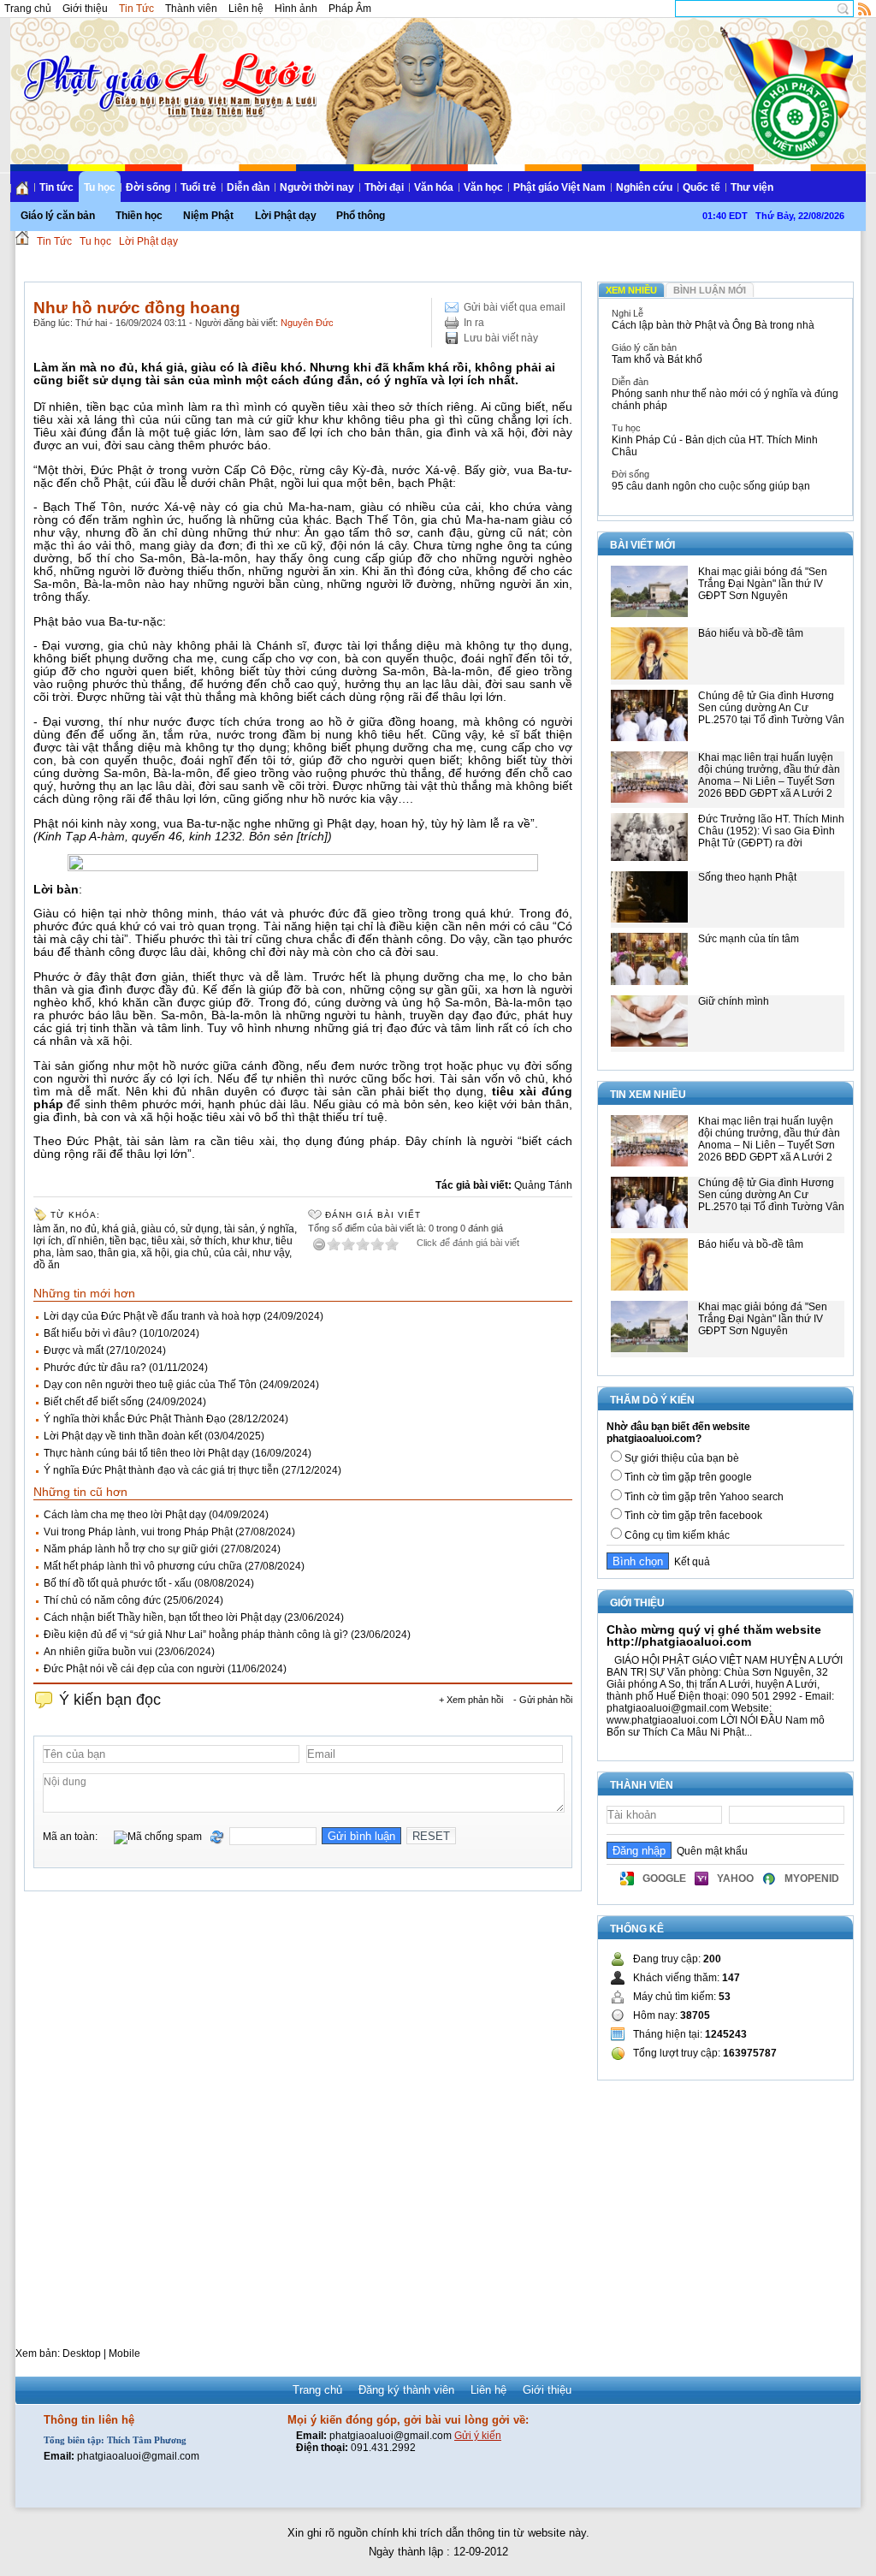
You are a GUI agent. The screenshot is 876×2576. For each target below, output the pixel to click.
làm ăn (49, 1229)
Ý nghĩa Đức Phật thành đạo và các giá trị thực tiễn (161, 1470)
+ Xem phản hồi (471, 1700)
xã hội (155, 1253)
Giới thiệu (85, 9)
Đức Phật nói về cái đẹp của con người (134, 1669)
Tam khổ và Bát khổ (657, 359)
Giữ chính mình (734, 1001)
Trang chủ (28, 9)
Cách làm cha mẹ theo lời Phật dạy (125, 1515)
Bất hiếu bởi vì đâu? (90, 1333)
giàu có (158, 1229)
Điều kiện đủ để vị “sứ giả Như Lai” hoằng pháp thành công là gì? (196, 1635)
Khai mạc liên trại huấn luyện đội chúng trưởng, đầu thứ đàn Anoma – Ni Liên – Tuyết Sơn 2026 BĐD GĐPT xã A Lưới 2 (769, 775)
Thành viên (191, 9)
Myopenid (812, 1879)
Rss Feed (865, 9)
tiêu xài (168, 1241)
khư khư (251, 1241)
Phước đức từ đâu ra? (95, 1368)
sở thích (208, 1241)
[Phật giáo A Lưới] (167, 68)
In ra (474, 323)
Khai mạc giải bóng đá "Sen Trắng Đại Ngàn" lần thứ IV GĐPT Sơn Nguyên (763, 584)
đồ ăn (47, 1265)
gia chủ (192, 1253)
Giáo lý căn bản (58, 216)
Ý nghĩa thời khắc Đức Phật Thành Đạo (135, 1419)
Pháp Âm (350, 9)
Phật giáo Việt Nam (559, 187)
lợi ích (47, 1241)
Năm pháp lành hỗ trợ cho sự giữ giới (131, 1549)
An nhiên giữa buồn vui (98, 1652)
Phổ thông (361, 216)
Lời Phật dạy (286, 216)
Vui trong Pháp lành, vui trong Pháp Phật (138, 1532)
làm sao (75, 1253)
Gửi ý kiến (478, 2436)
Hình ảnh (296, 9)
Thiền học (139, 216)
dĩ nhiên (86, 1241)
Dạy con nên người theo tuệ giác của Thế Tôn (150, 1385)
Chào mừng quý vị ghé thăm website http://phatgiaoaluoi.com (714, 1635)
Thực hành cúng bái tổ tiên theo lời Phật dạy (146, 1453)
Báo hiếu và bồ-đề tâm (751, 633)
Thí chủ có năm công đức (102, 1600)
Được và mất (74, 1350)
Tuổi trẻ (198, 187)
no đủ (83, 1229)
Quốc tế (701, 187)
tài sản (240, 1229)
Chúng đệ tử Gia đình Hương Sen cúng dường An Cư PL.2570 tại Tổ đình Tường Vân (771, 708)
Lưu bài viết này (501, 338)
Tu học (100, 187)
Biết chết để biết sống (94, 1402)
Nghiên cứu (644, 187)
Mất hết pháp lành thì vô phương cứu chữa (143, 1566)
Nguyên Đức (307, 323)
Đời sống (148, 187)
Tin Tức (136, 9)
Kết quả (690, 1562)
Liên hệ (246, 9)
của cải (231, 1253)
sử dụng (200, 1229)
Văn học (483, 187)
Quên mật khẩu (710, 1851)
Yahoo (735, 1879)
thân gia (117, 1253)
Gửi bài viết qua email (515, 307)
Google (664, 1879)
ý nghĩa (277, 1229)
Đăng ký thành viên (406, 2390)
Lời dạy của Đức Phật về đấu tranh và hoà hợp (152, 1316)
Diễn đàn (248, 187)
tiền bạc (128, 1241)
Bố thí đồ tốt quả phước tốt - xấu (118, 1583)
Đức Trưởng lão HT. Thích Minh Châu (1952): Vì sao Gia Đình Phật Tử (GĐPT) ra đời (771, 831)
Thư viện (752, 187)
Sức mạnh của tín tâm (749, 939)
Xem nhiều (631, 290)
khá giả (119, 1229)
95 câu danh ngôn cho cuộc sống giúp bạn (711, 486)
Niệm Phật (208, 216)
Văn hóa (434, 187)
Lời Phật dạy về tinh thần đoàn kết (123, 1436)
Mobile (124, 2353)
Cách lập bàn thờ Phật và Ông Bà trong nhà (713, 325)
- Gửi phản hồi (543, 1700)
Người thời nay (317, 187)
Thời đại (384, 187)
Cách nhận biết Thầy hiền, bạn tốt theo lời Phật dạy (163, 1617)
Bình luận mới (710, 290)
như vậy (271, 1253)
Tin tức (56, 187)
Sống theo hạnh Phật (747, 877)
